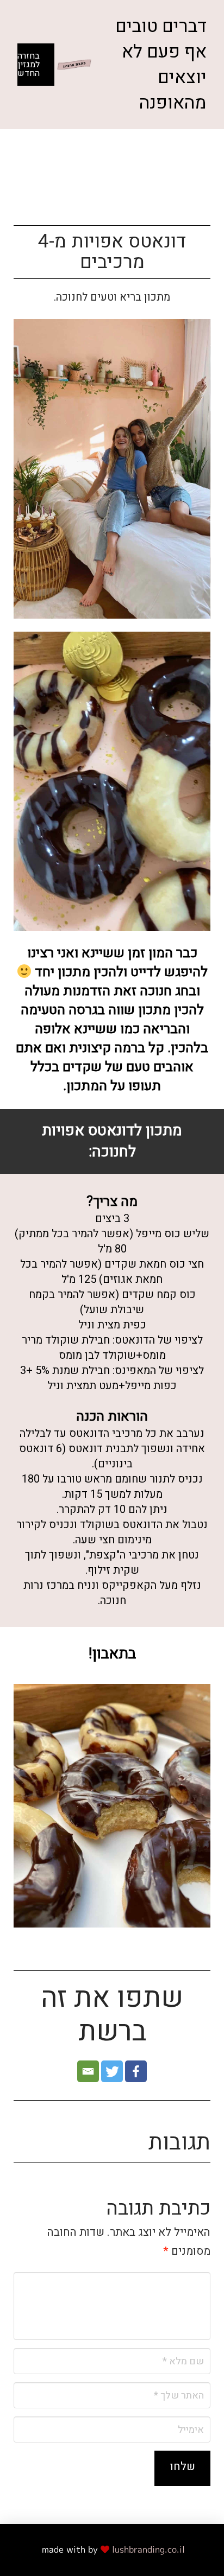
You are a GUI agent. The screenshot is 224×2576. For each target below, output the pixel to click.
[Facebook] (136, 2071)
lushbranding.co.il (148, 2549)
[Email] (88, 2071)
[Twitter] (112, 2071)
